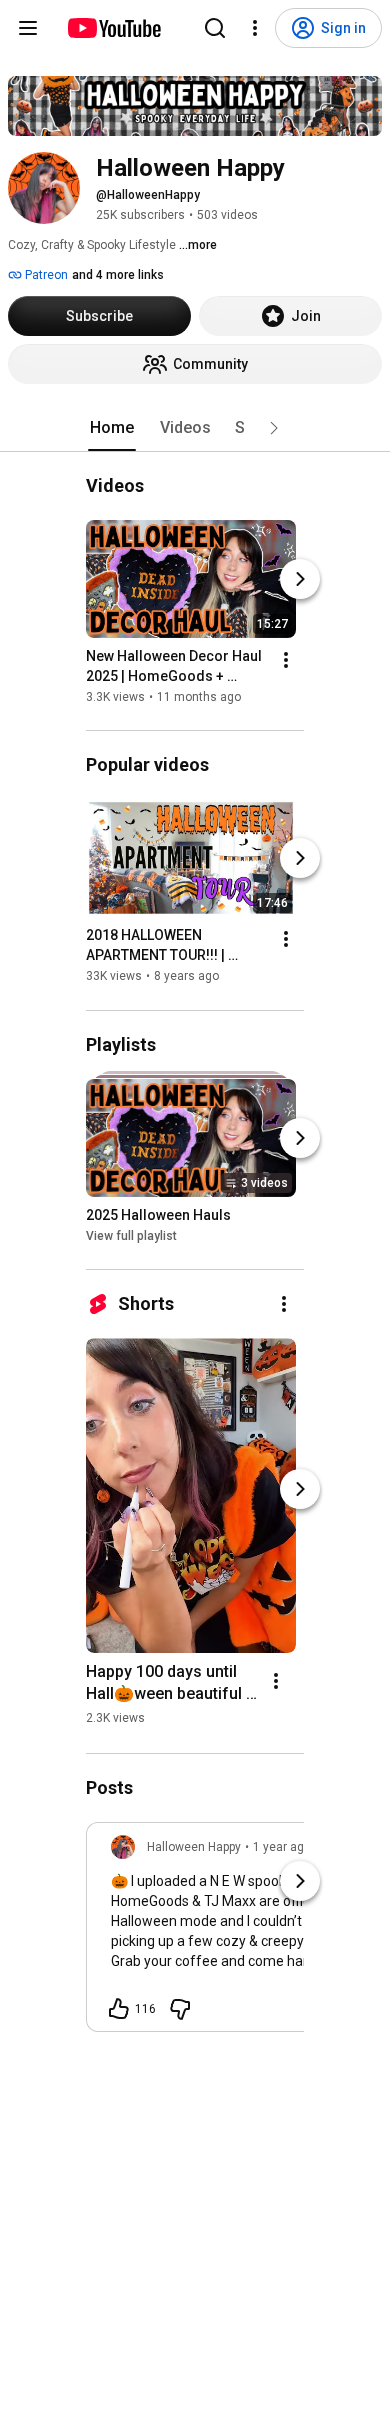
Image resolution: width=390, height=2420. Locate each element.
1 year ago (282, 1847)
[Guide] (28, 28)
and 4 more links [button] (118, 275)
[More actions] (286, 660)
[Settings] (255, 28)
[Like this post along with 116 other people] (119, 2009)
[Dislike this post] (180, 2009)
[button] (274, 428)
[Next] (300, 579)
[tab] (112, 428)
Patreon (45, 275)
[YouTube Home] (113, 28)
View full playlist (131, 1236)
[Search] (215, 28)
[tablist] (195, 428)
